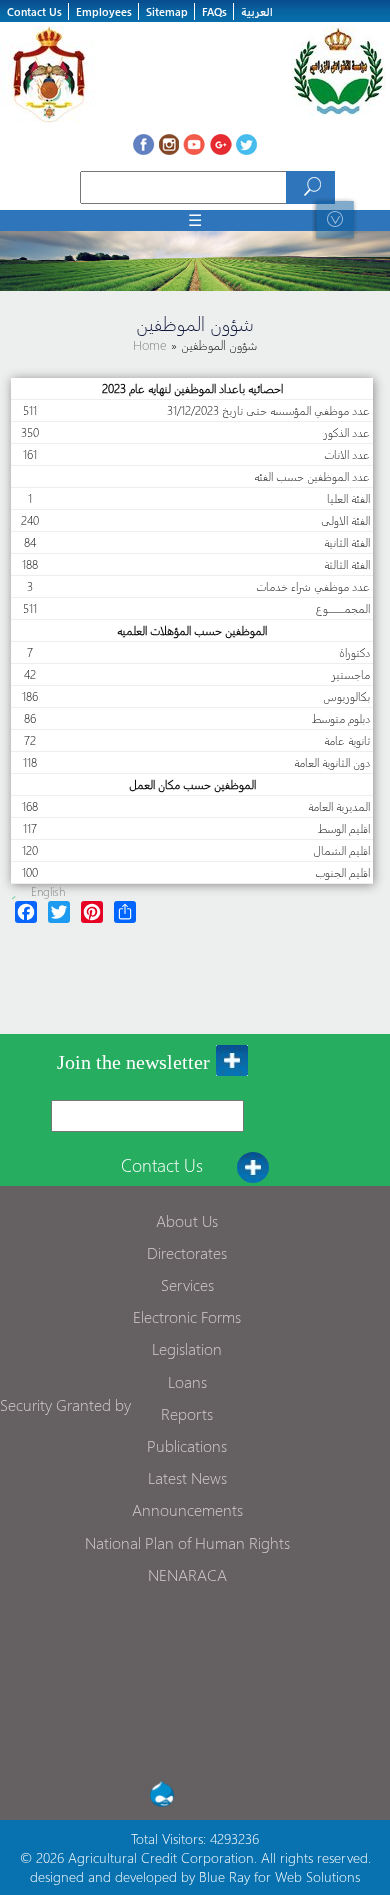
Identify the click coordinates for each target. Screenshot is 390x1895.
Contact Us (34, 11)
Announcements (187, 1509)
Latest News (187, 1477)
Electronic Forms (187, 1316)
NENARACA (187, 1574)
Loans (187, 1381)
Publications (187, 1445)
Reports (187, 1413)
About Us (187, 1220)
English (48, 891)
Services (187, 1284)
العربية (257, 11)
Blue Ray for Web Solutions (279, 1876)
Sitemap (167, 11)
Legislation (187, 1348)
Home (152, 344)
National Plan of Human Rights (187, 1542)
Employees (104, 11)
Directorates (187, 1252)
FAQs (214, 11)
